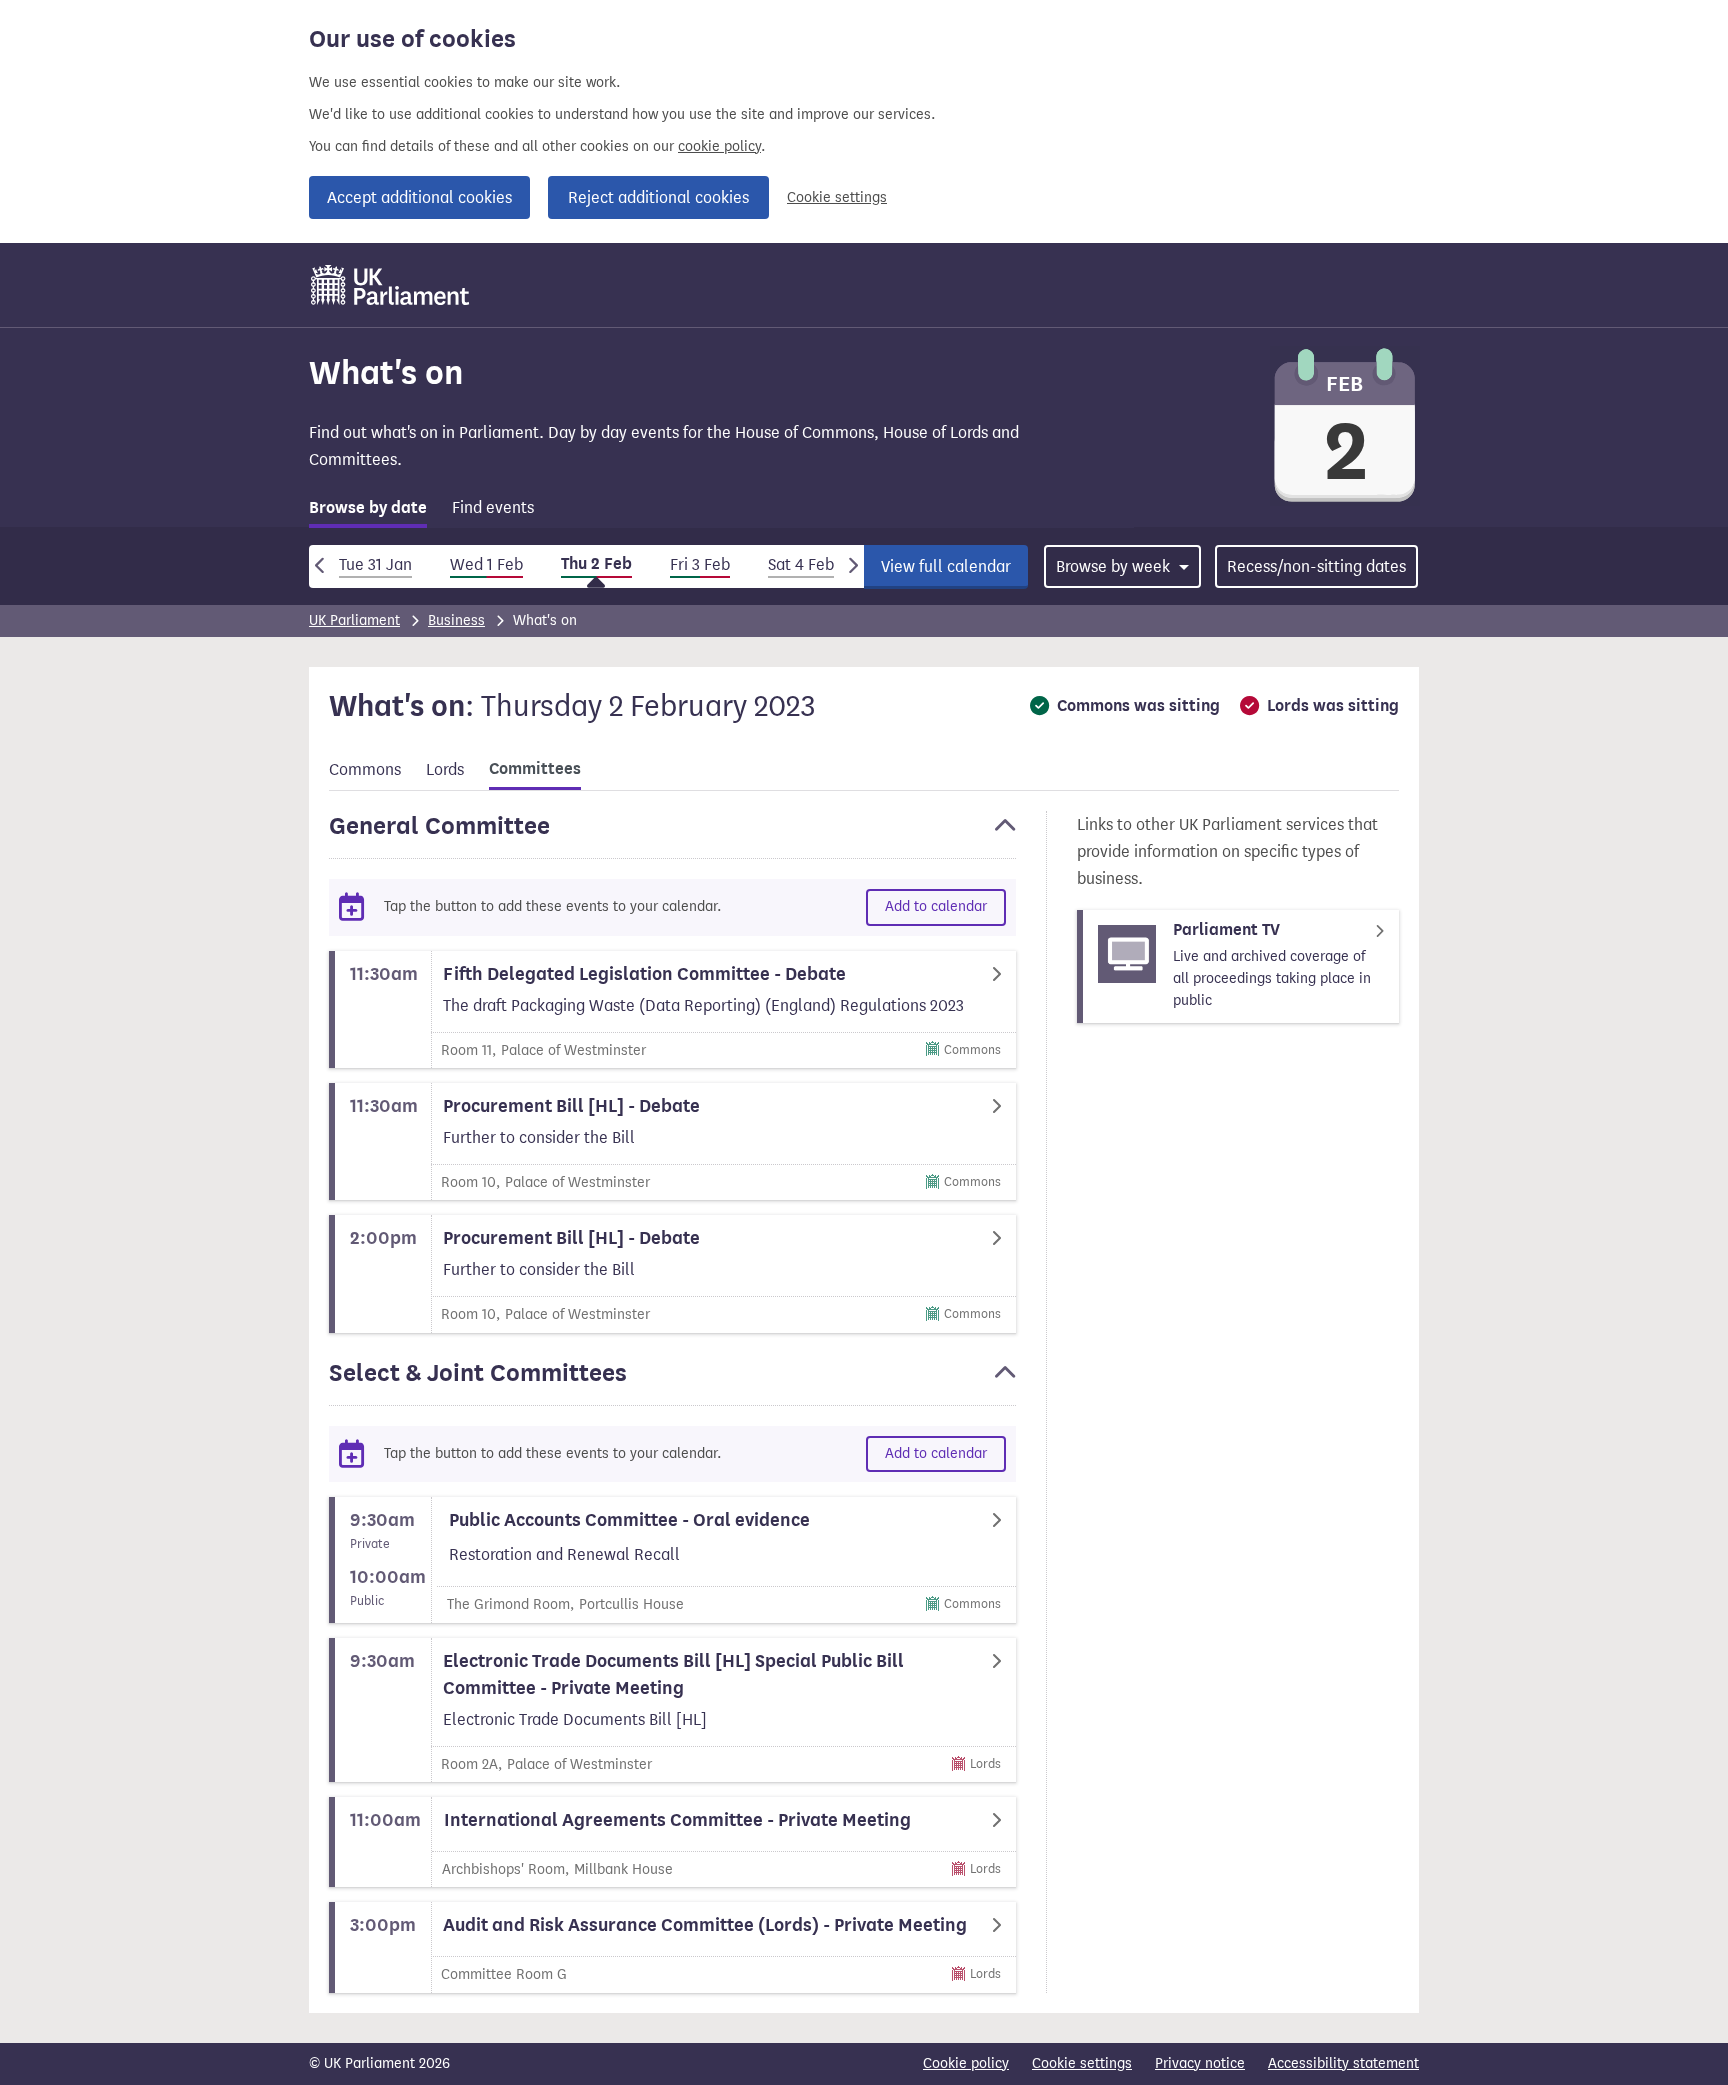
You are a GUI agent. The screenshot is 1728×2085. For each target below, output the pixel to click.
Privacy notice (1200, 2063)
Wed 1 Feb (486, 564)
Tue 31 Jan (375, 564)
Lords (445, 769)
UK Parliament (354, 620)
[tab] (368, 511)
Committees (535, 769)
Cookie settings (837, 197)
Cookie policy (966, 2063)
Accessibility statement (1343, 2063)
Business (456, 620)
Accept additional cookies (419, 197)
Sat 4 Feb (801, 564)
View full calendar (946, 566)
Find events (493, 507)
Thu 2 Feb (596, 564)
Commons (365, 769)
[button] (672, 835)
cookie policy (719, 146)
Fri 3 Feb (700, 564)
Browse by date (368, 508)
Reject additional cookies (658, 197)
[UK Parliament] (390, 285)
